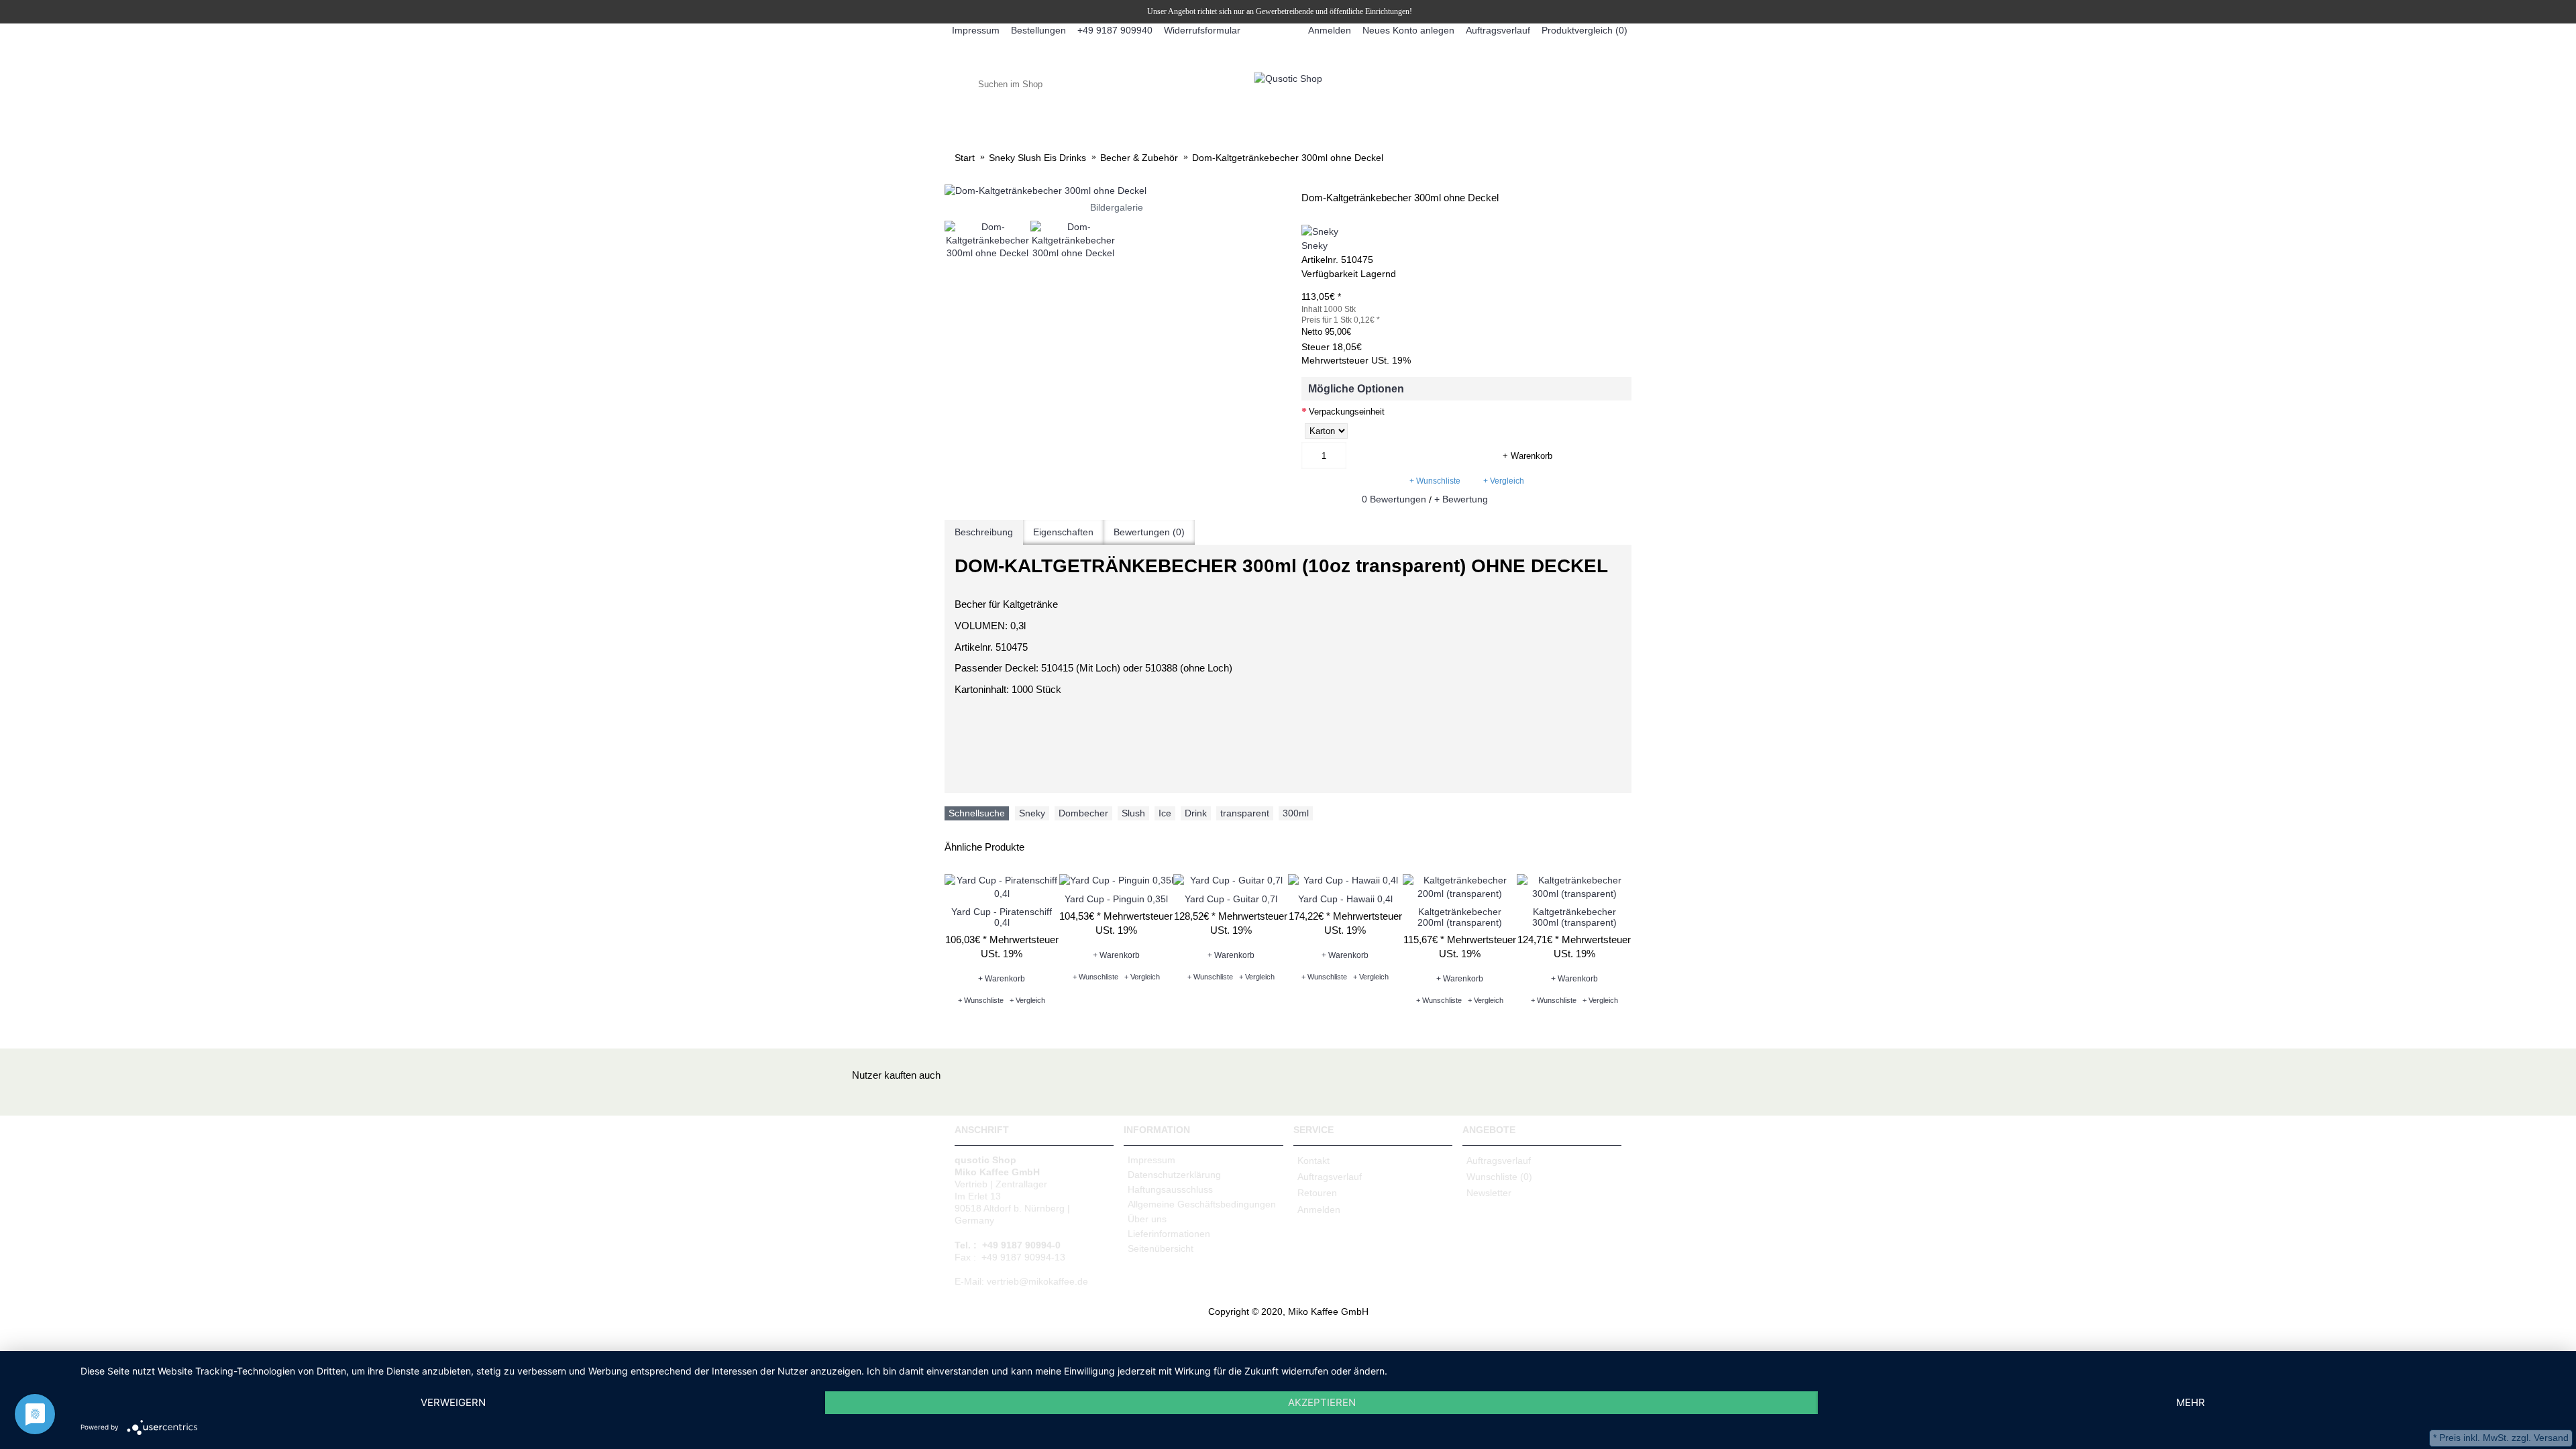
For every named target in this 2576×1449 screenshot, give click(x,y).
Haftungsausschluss (1170, 1189)
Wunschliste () (1499, 1177)
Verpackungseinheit (1347, 412)
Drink (1196, 813)
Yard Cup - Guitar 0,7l (1231, 899)
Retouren (1317, 1193)
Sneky (1314, 246)
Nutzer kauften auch (896, 1075)
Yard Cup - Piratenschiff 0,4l (1002, 917)
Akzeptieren (1322, 1402)
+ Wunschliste (1435, 481)
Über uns (1147, 1219)
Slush (1133, 813)
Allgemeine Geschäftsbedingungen (1202, 1204)
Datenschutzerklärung (1174, 1175)
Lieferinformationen (1169, 1234)
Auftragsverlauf (1330, 1177)
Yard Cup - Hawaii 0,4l (1345, 899)
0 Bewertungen (1394, 499)
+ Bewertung (1461, 499)
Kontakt (1313, 1160)
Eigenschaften (1063, 532)
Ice (1165, 813)
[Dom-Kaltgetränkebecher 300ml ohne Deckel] (1116, 191)
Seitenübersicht (1161, 1248)
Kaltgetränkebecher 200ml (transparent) (1460, 917)
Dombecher (1083, 813)
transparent (1245, 813)
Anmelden (1319, 1210)
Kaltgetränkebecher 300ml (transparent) (1574, 917)
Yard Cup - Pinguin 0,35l (1116, 899)
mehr (2191, 1402)
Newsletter (1489, 1193)
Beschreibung (984, 532)
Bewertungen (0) (1149, 532)
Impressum (1151, 1160)
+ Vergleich (1504, 481)
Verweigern (453, 1402)
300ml (1296, 813)
